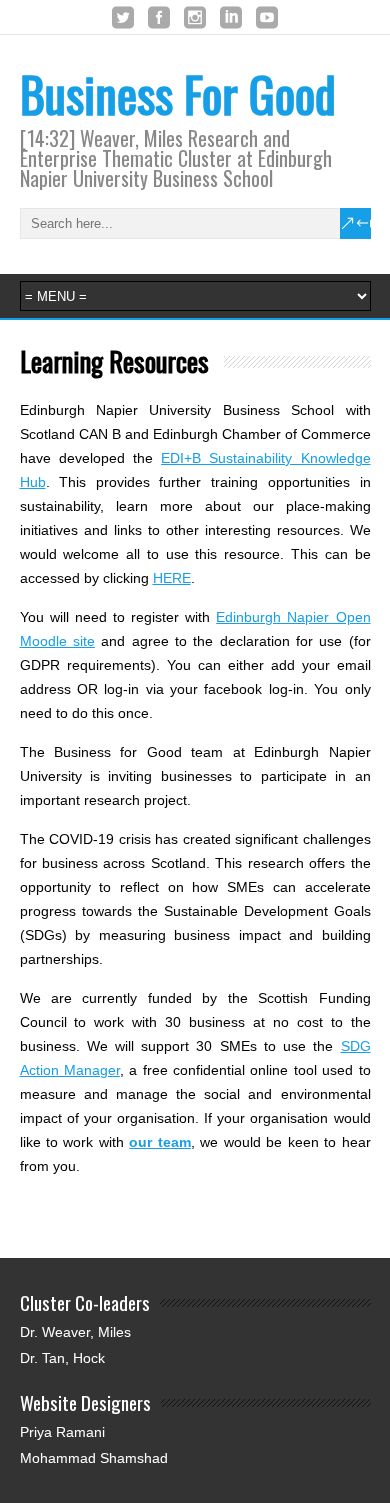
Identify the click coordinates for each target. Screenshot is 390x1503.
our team (159, 1142)
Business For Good (178, 93)
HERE (172, 578)
